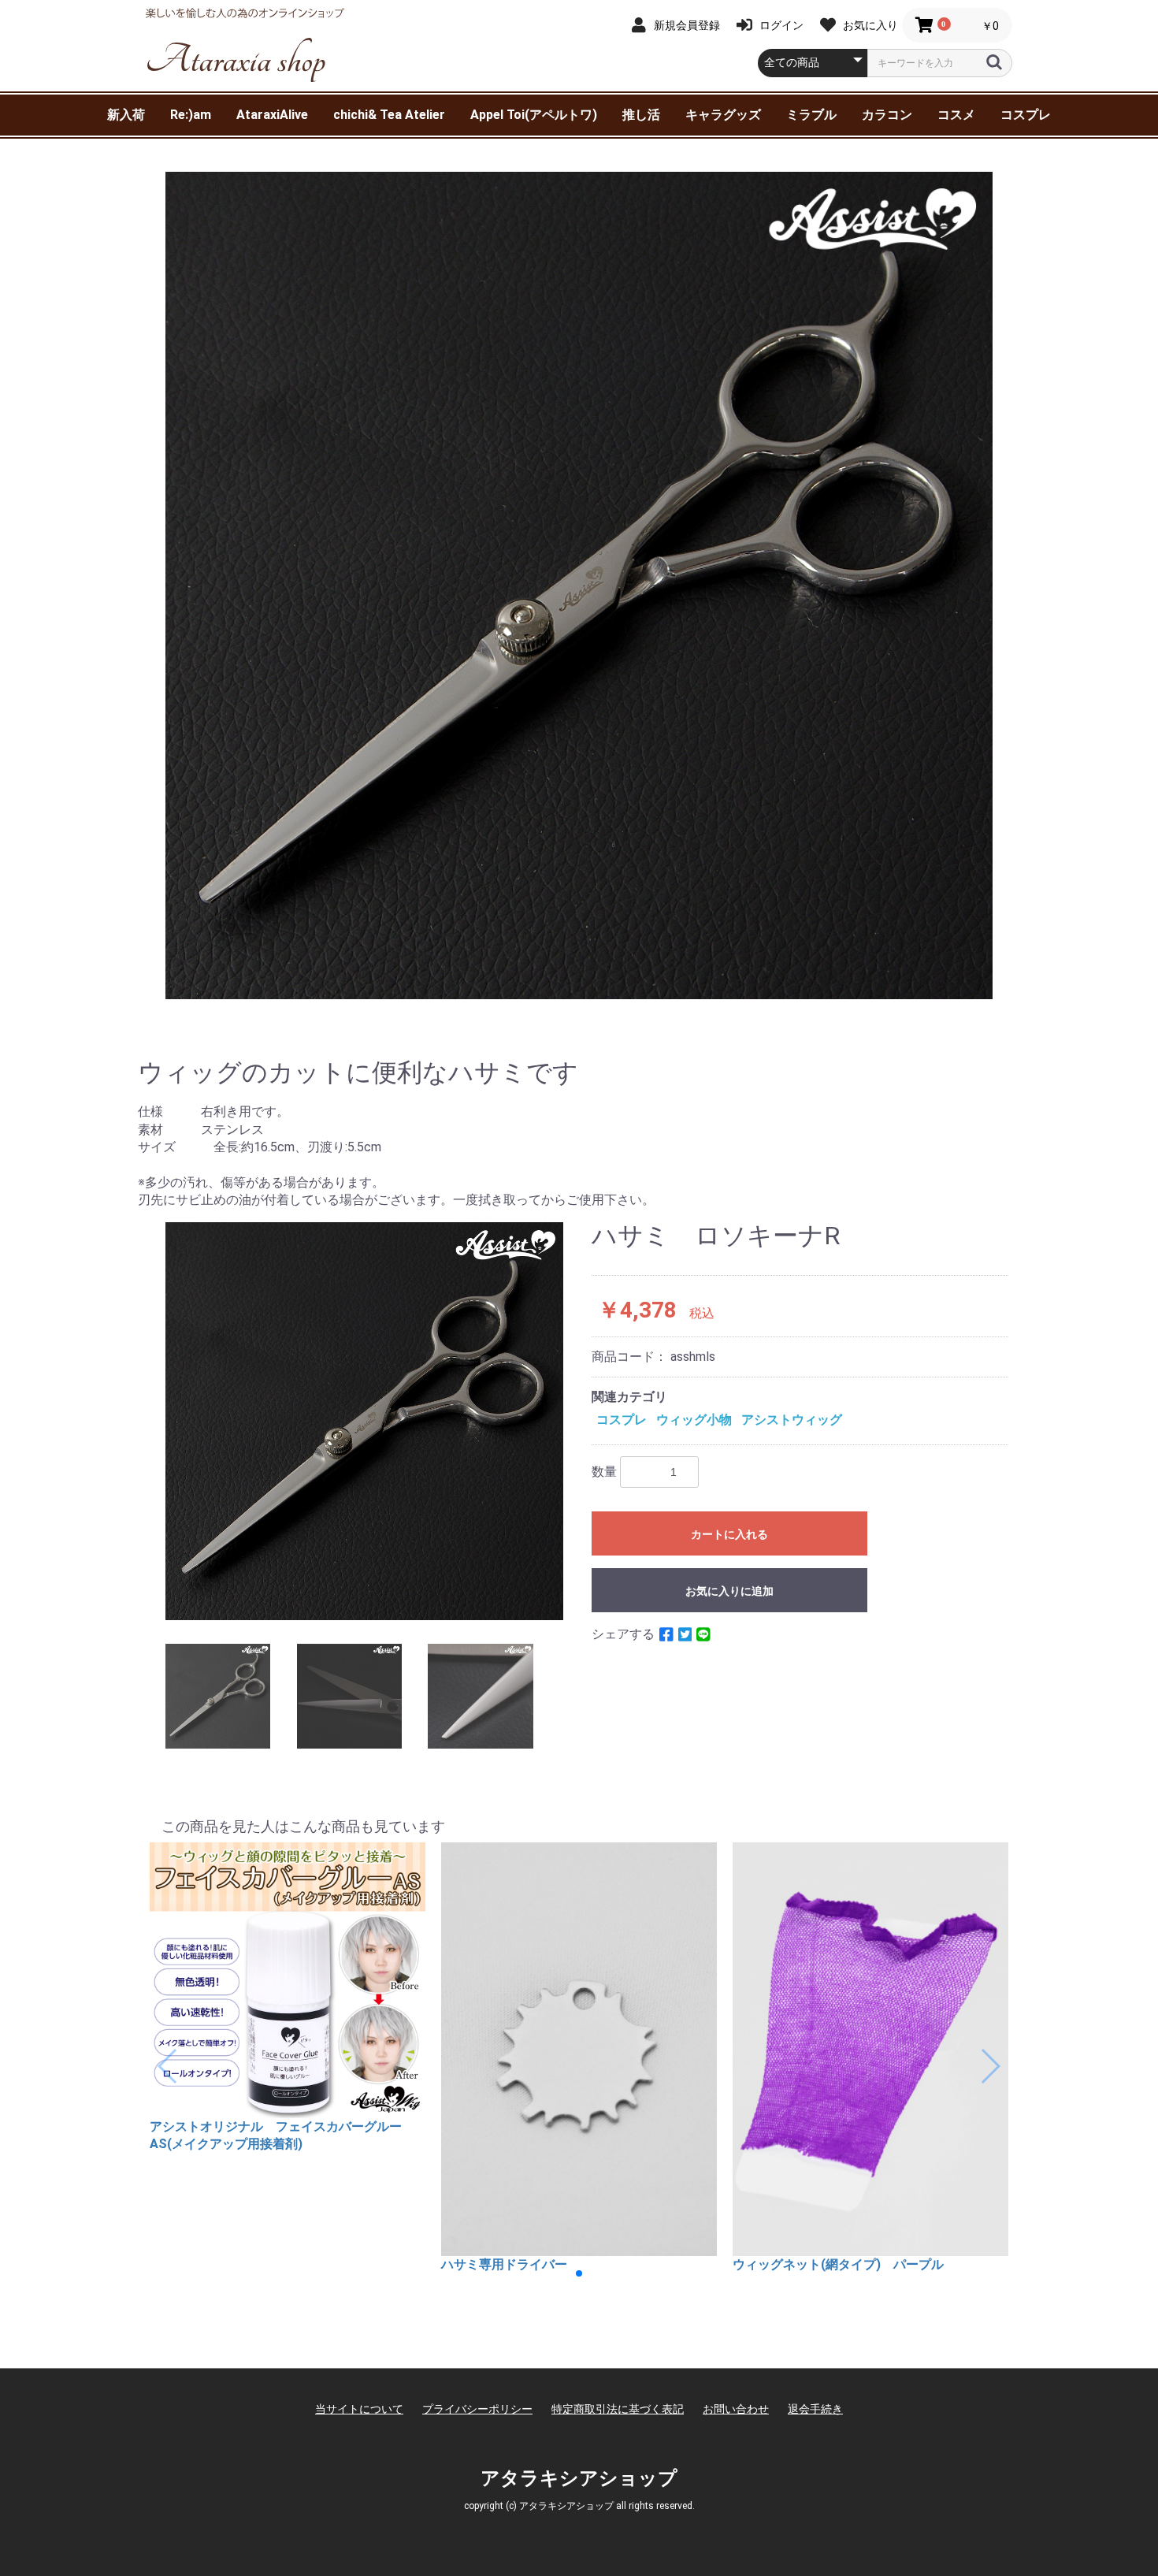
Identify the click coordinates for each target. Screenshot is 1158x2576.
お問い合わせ (736, 2409)
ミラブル (811, 115)
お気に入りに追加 (729, 1591)
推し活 (641, 115)
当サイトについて (359, 2409)
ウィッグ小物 (694, 1420)
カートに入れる (729, 1534)
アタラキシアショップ (579, 2478)
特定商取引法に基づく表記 (618, 2409)
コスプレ (1026, 115)
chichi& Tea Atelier (389, 115)
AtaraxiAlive (272, 115)
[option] (579, 585)
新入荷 (126, 115)
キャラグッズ (723, 115)
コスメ (956, 115)
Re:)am (191, 115)
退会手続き (815, 2409)
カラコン (887, 115)
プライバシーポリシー (477, 2409)
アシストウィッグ (792, 1420)
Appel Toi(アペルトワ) (534, 115)
